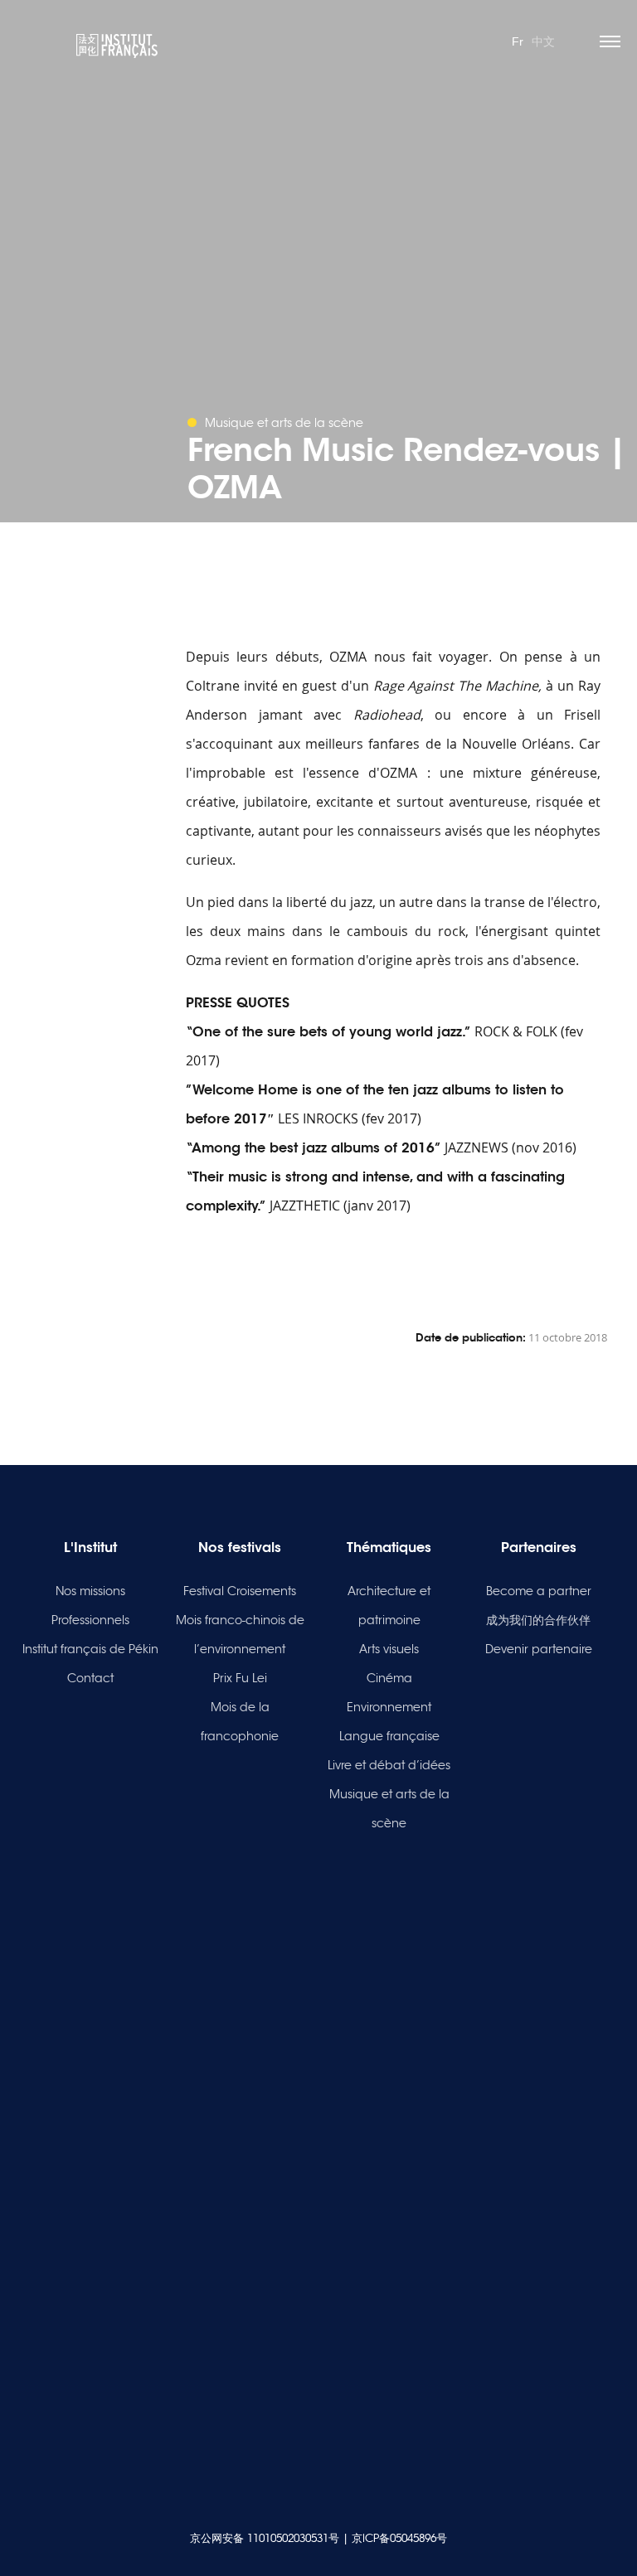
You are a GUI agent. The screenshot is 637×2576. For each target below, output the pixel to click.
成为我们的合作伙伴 (538, 1620)
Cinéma (389, 1678)
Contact (90, 1678)
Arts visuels (389, 1649)
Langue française (389, 1736)
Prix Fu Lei (240, 1678)
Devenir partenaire (539, 1649)
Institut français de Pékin (90, 1649)
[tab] (393, 1246)
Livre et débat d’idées (389, 1765)
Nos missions (90, 1591)
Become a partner (539, 1591)
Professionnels (90, 1620)
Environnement (389, 1707)
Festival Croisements (240, 1591)
